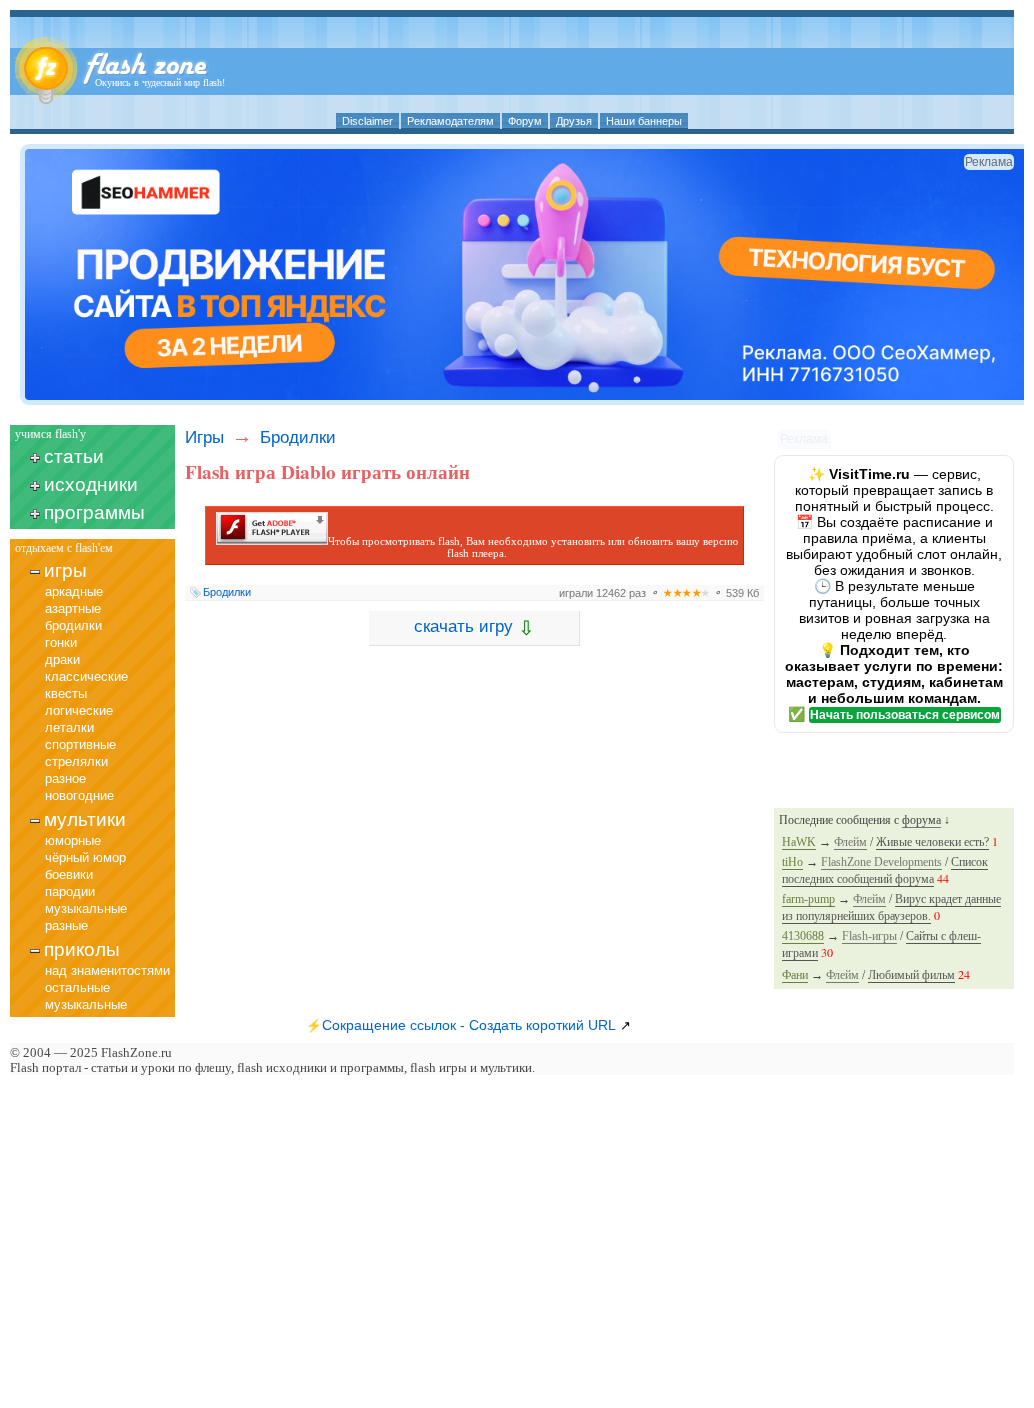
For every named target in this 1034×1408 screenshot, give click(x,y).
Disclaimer (367, 121)
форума (921, 820)
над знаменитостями (107, 970)
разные (66, 925)
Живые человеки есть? (932, 842)
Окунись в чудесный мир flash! (160, 82)
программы (94, 512)
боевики (69, 874)
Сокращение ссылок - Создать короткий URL (469, 1025)
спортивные (80, 744)
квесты (66, 693)
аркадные (74, 591)
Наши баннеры (644, 121)
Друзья (574, 121)
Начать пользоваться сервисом (905, 715)
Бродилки (298, 437)
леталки (69, 727)
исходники (91, 484)
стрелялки (76, 761)
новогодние (79, 795)
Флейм (850, 842)
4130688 (803, 936)
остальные (77, 987)
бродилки (73, 625)
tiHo (792, 862)
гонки (61, 642)
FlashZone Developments (881, 862)
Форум (525, 121)
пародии (70, 891)
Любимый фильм (911, 975)
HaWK (799, 842)
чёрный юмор (85, 857)
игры (65, 570)
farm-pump (808, 899)
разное (65, 778)
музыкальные (86, 908)
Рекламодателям (450, 121)
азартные (73, 608)
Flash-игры (869, 936)
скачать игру (474, 628)
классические (86, 676)
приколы (82, 949)
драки (62, 659)
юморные (73, 840)
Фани (795, 975)
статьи (74, 456)
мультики (85, 819)
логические (79, 710)
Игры (204, 437)
